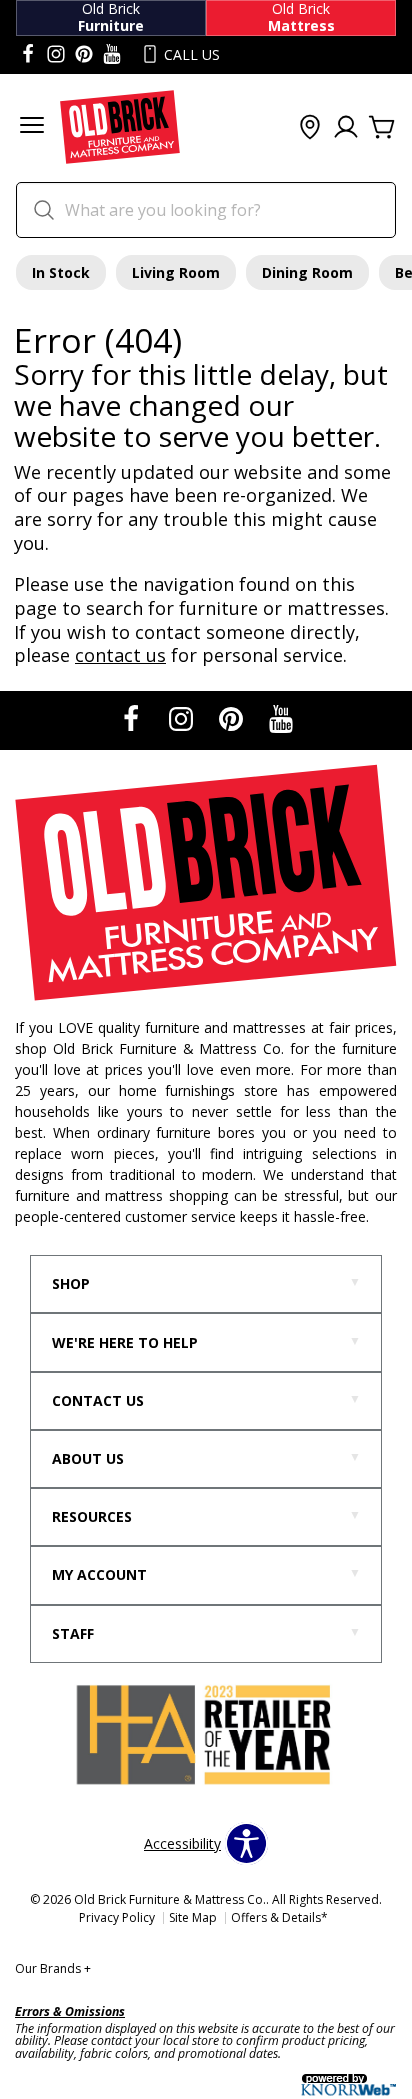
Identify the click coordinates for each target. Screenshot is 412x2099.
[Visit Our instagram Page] (56, 55)
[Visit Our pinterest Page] (84, 55)
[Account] (346, 128)
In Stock (61, 272)
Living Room (176, 272)
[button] (32, 127)
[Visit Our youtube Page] (112, 55)
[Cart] (382, 128)
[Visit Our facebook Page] (28, 55)
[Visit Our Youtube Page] (281, 718)
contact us (120, 655)
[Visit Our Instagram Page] (183, 718)
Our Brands (53, 1968)
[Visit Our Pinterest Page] (233, 718)
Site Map (193, 1917)
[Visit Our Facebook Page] (133, 718)
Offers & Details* (279, 1917)
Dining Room (307, 272)
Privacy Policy (117, 1917)
